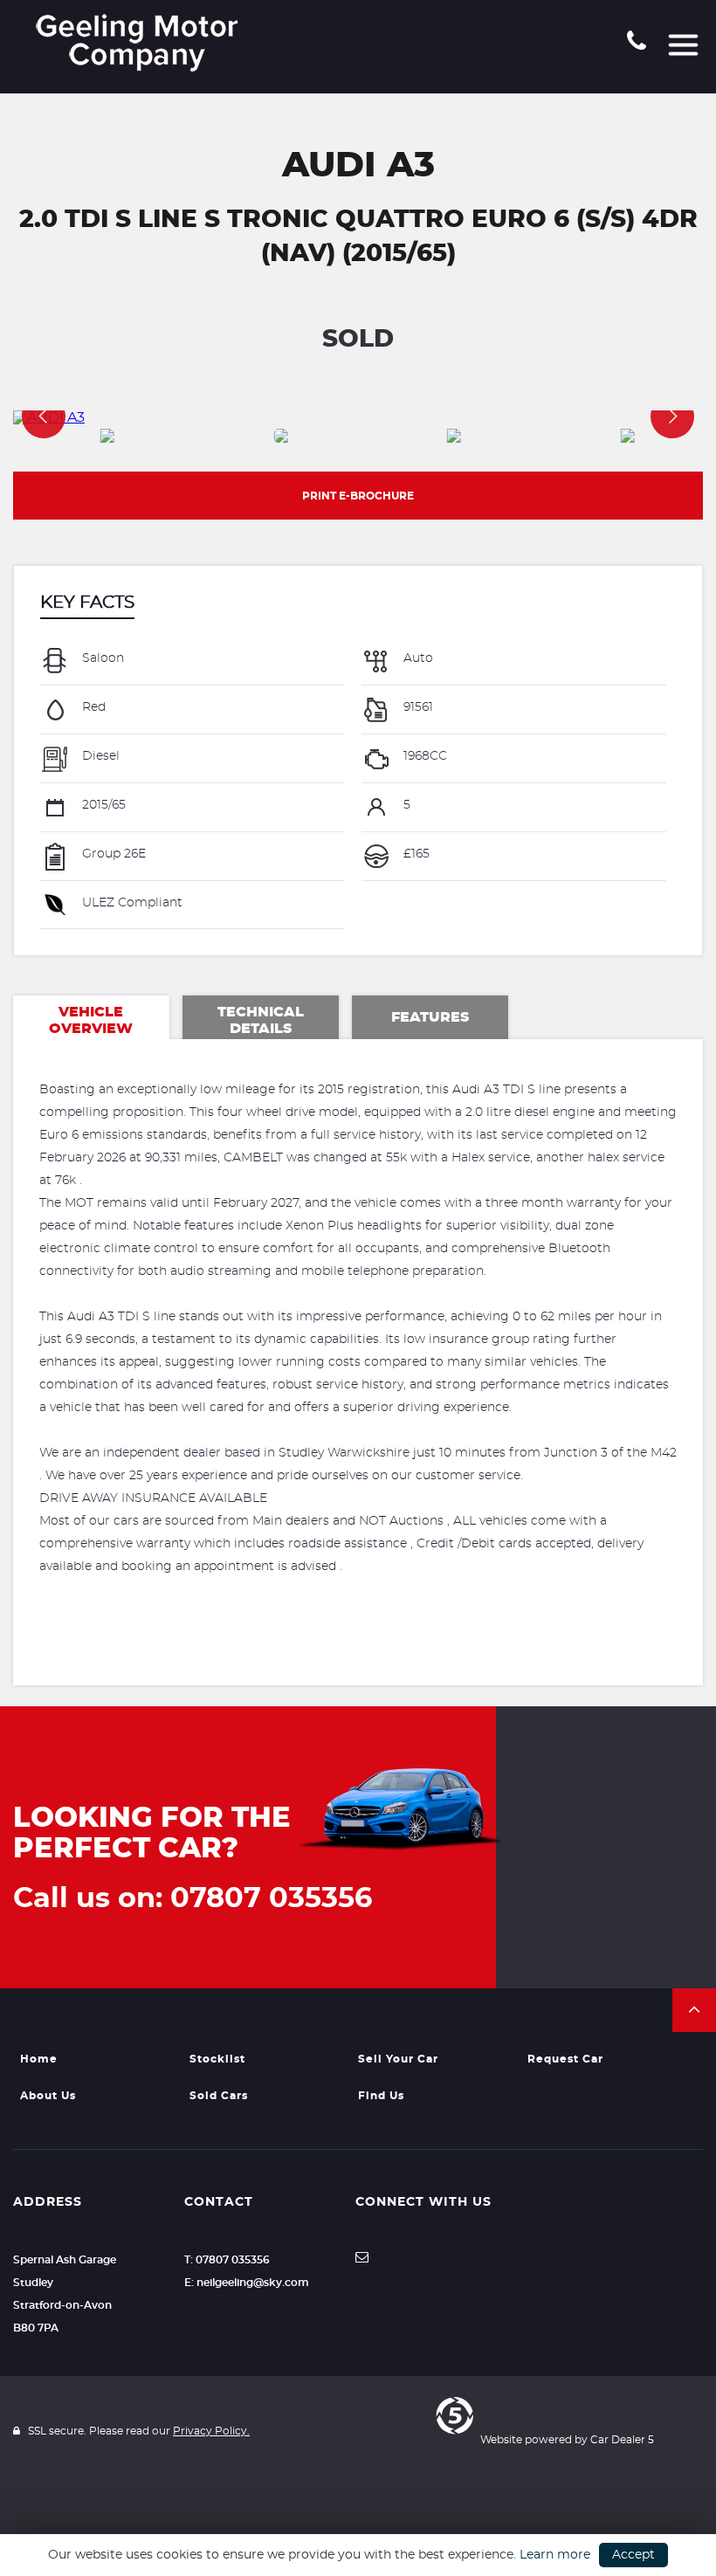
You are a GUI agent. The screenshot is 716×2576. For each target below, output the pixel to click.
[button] (694, 2010)
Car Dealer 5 (622, 2440)
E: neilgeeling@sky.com (247, 2283)
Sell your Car (398, 2059)
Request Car (565, 2059)
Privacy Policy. (211, 2431)
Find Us (381, 2096)
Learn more (555, 2555)
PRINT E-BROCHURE (358, 496)
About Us (48, 2096)
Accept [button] (633, 2555)
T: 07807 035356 (227, 2260)
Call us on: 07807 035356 (193, 1898)
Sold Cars (219, 2096)
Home (39, 2059)
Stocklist (217, 2059)
